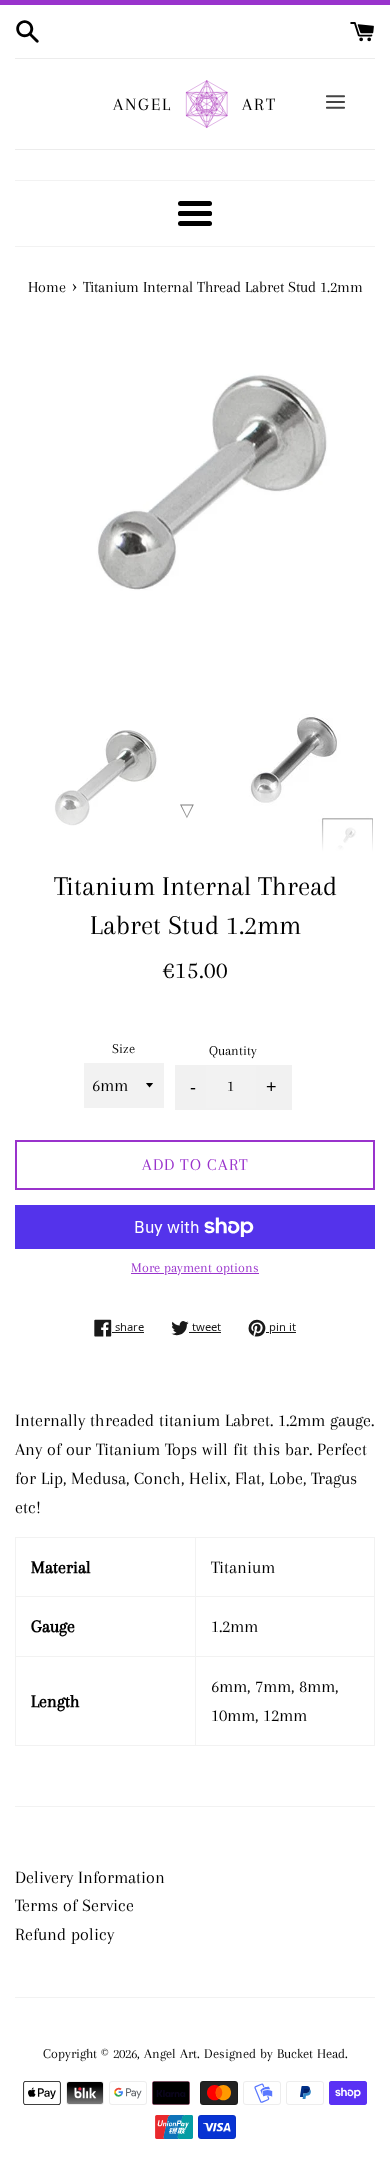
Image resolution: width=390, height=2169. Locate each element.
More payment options (195, 1267)
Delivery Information (90, 1877)
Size (123, 1048)
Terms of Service (74, 1905)
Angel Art (170, 2053)
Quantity (233, 1050)
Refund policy (64, 1934)
